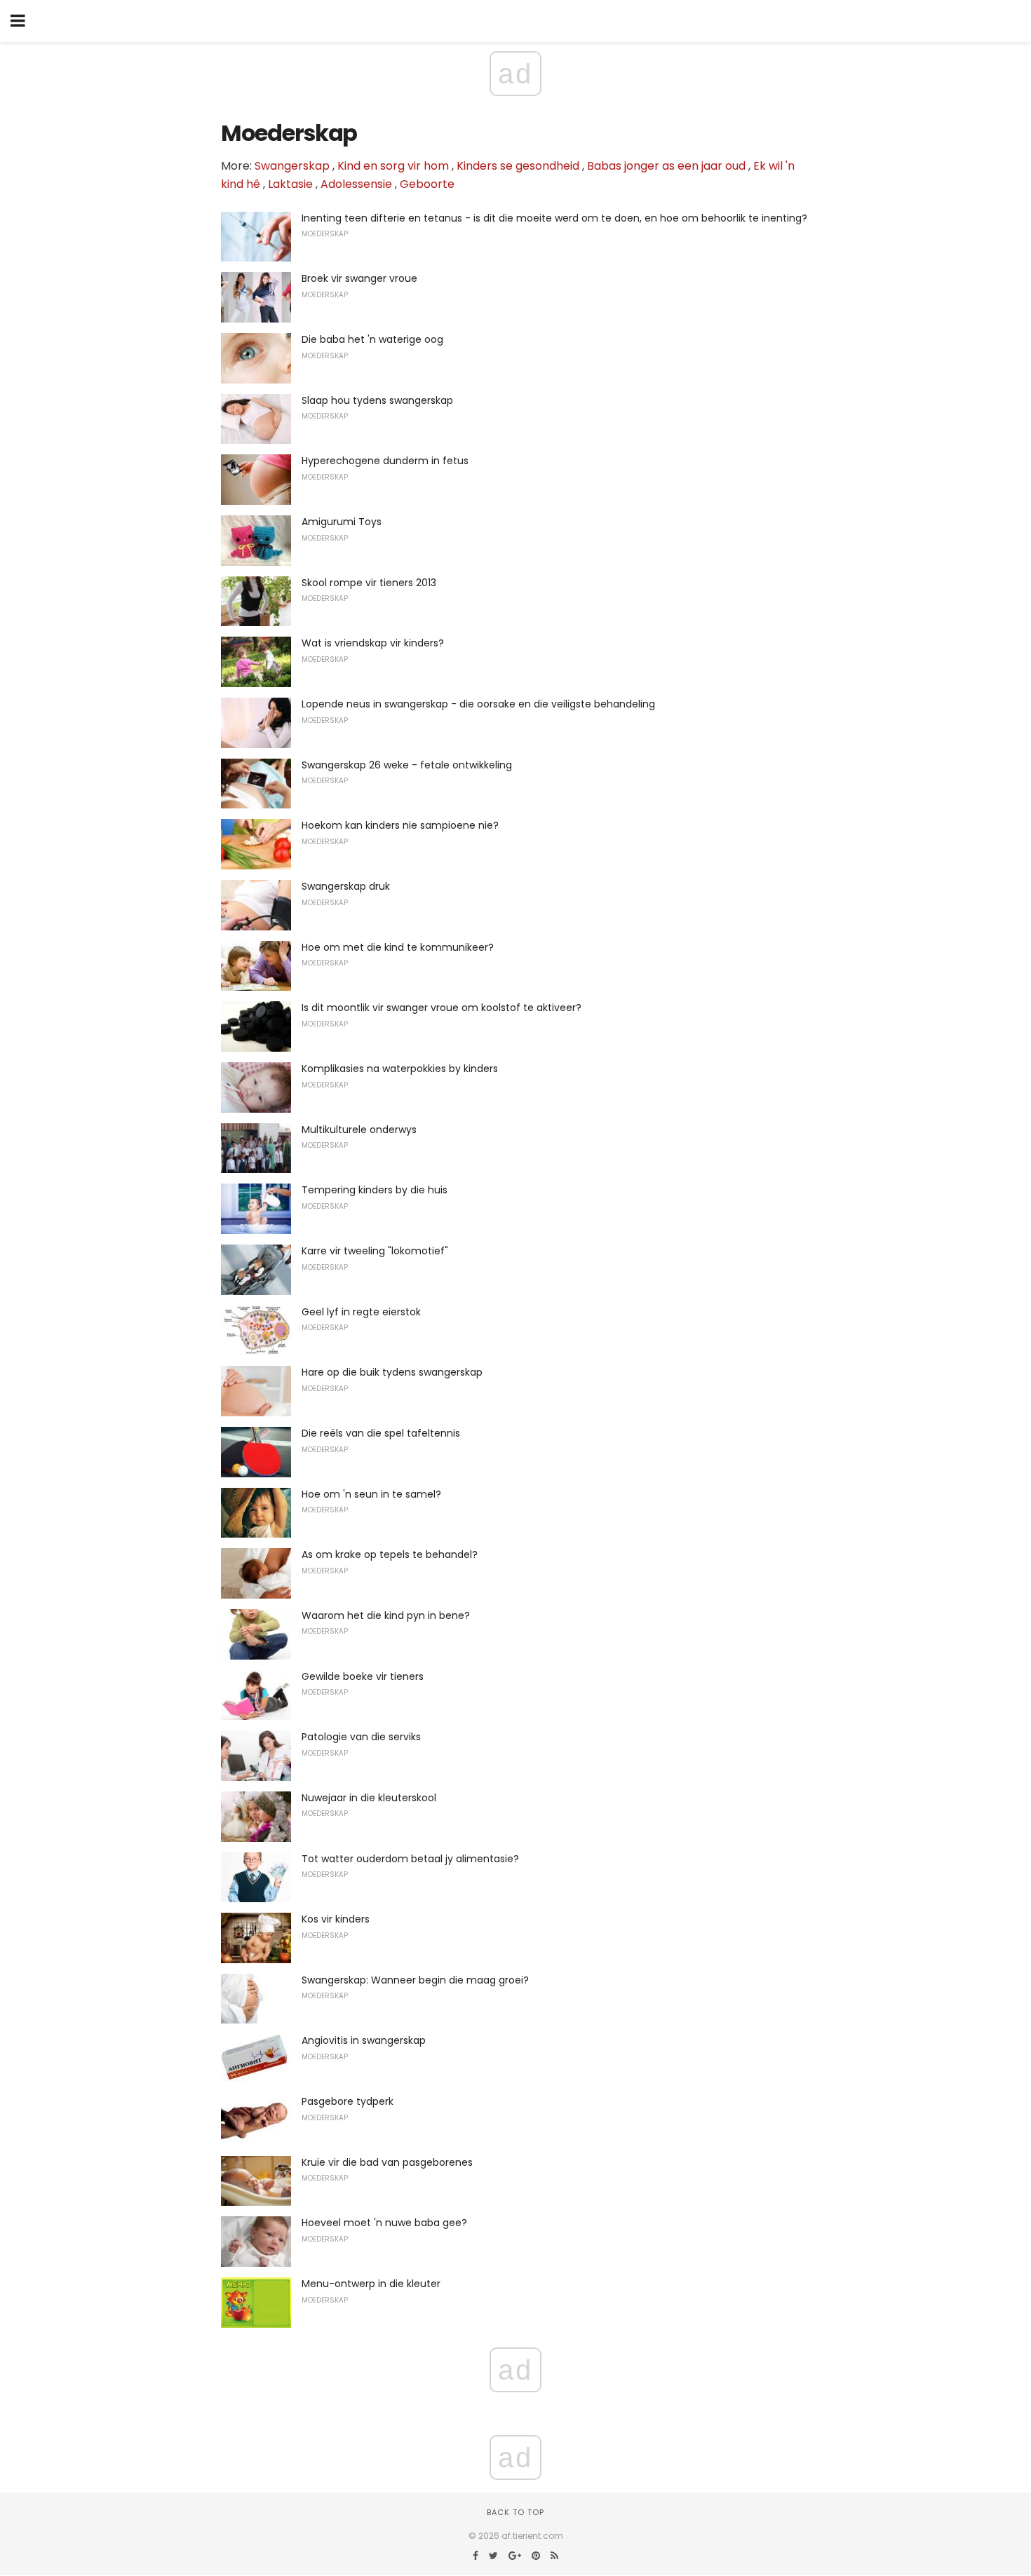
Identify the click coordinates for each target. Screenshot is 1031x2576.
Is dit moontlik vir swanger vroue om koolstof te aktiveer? (442, 1008)
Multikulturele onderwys (359, 1130)
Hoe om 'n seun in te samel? (371, 1494)
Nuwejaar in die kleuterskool (369, 1798)
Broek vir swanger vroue (359, 278)
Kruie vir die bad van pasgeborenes (387, 2162)
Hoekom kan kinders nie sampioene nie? (400, 825)
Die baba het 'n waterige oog (372, 339)
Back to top (515, 2512)
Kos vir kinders (336, 1919)
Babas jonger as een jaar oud (666, 166)
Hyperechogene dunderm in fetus (385, 461)
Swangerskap (292, 166)
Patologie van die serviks (361, 1737)
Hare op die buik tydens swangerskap (392, 1372)
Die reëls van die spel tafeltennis (381, 1433)
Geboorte (427, 184)
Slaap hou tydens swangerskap (377, 400)
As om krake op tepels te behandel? (390, 1554)
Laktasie (290, 184)
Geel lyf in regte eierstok (361, 1312)
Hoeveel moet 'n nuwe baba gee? (384, 2223)
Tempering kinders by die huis (375, 1190)
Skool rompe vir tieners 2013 (369, 583)
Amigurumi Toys (342, 522)
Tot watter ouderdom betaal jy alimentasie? (410, 1859)
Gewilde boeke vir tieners (363, 1676)
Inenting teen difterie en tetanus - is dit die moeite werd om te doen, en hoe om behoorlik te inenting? (554, 218)
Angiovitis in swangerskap (364, 2040)
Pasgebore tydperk (348, 2101)
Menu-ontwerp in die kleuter (371, 2284)
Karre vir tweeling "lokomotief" (375, 1251)
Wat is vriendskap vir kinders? (373, 643)
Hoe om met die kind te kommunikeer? (398, 947)
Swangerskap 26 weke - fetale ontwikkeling (407, 765)
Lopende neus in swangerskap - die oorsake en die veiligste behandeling (478, 704)
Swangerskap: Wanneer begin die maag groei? (415, 1980)
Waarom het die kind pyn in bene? (386, 1615)
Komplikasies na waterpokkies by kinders (400, 1069)
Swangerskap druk (346, 886)
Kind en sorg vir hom (393, 166)
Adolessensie (356, 184)
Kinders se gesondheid (518, 166)
